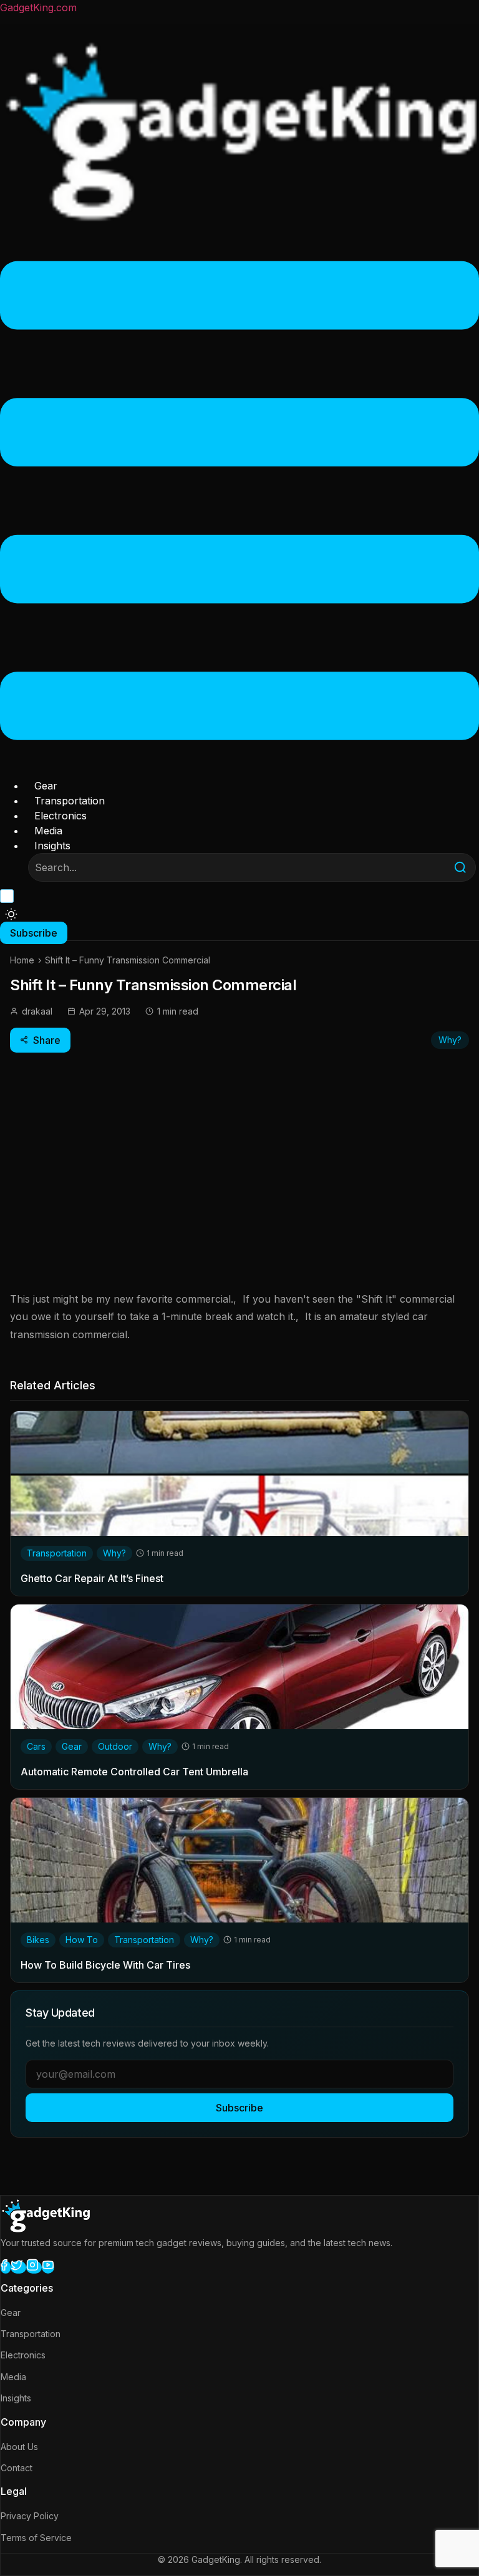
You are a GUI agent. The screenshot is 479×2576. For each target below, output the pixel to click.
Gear (46, 786)
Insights (52, 846)
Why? (450, 1040)
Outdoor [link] (115, 1746)
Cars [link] (36, 1746)
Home (22, 960)
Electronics (60, 816)
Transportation (70, 801)
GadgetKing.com (38, 7)
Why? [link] (114, 1553)
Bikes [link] (38, 1940)
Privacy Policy (30, 2516)
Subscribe (239, 2108)
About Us (19, 2447)
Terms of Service (36, 2538)
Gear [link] (72, 1746)
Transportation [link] (57, 1553)
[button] (239, 503)
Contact (17, 2468)
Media (48, 831)
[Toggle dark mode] (11, 914)
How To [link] (82, 1940)
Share (47, 1040)
